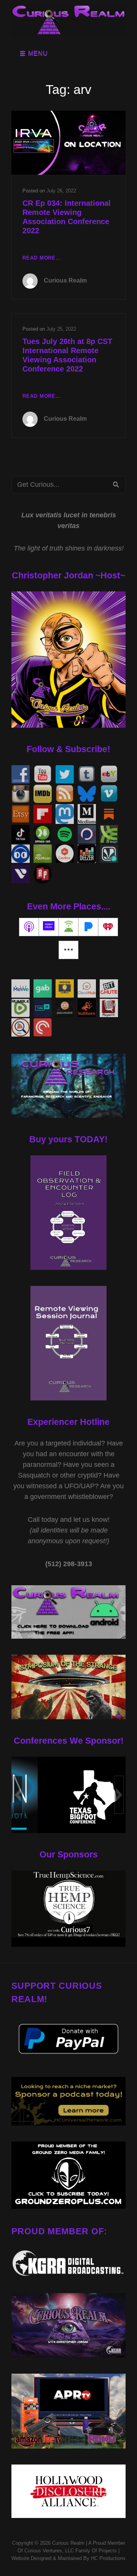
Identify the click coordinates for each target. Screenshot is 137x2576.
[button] (18, 1795)
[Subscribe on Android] (68, 927)
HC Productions (108, 2558)
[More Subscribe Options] (68, 950)
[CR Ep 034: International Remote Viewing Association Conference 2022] (68, 143)
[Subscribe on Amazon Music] (49, 927)
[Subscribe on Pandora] (88, 927)
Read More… (42, 259)
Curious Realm (65, 280)
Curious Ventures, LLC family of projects (70, 2551)
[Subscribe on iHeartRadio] (108, 927)
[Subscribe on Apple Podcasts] (29, 927)
